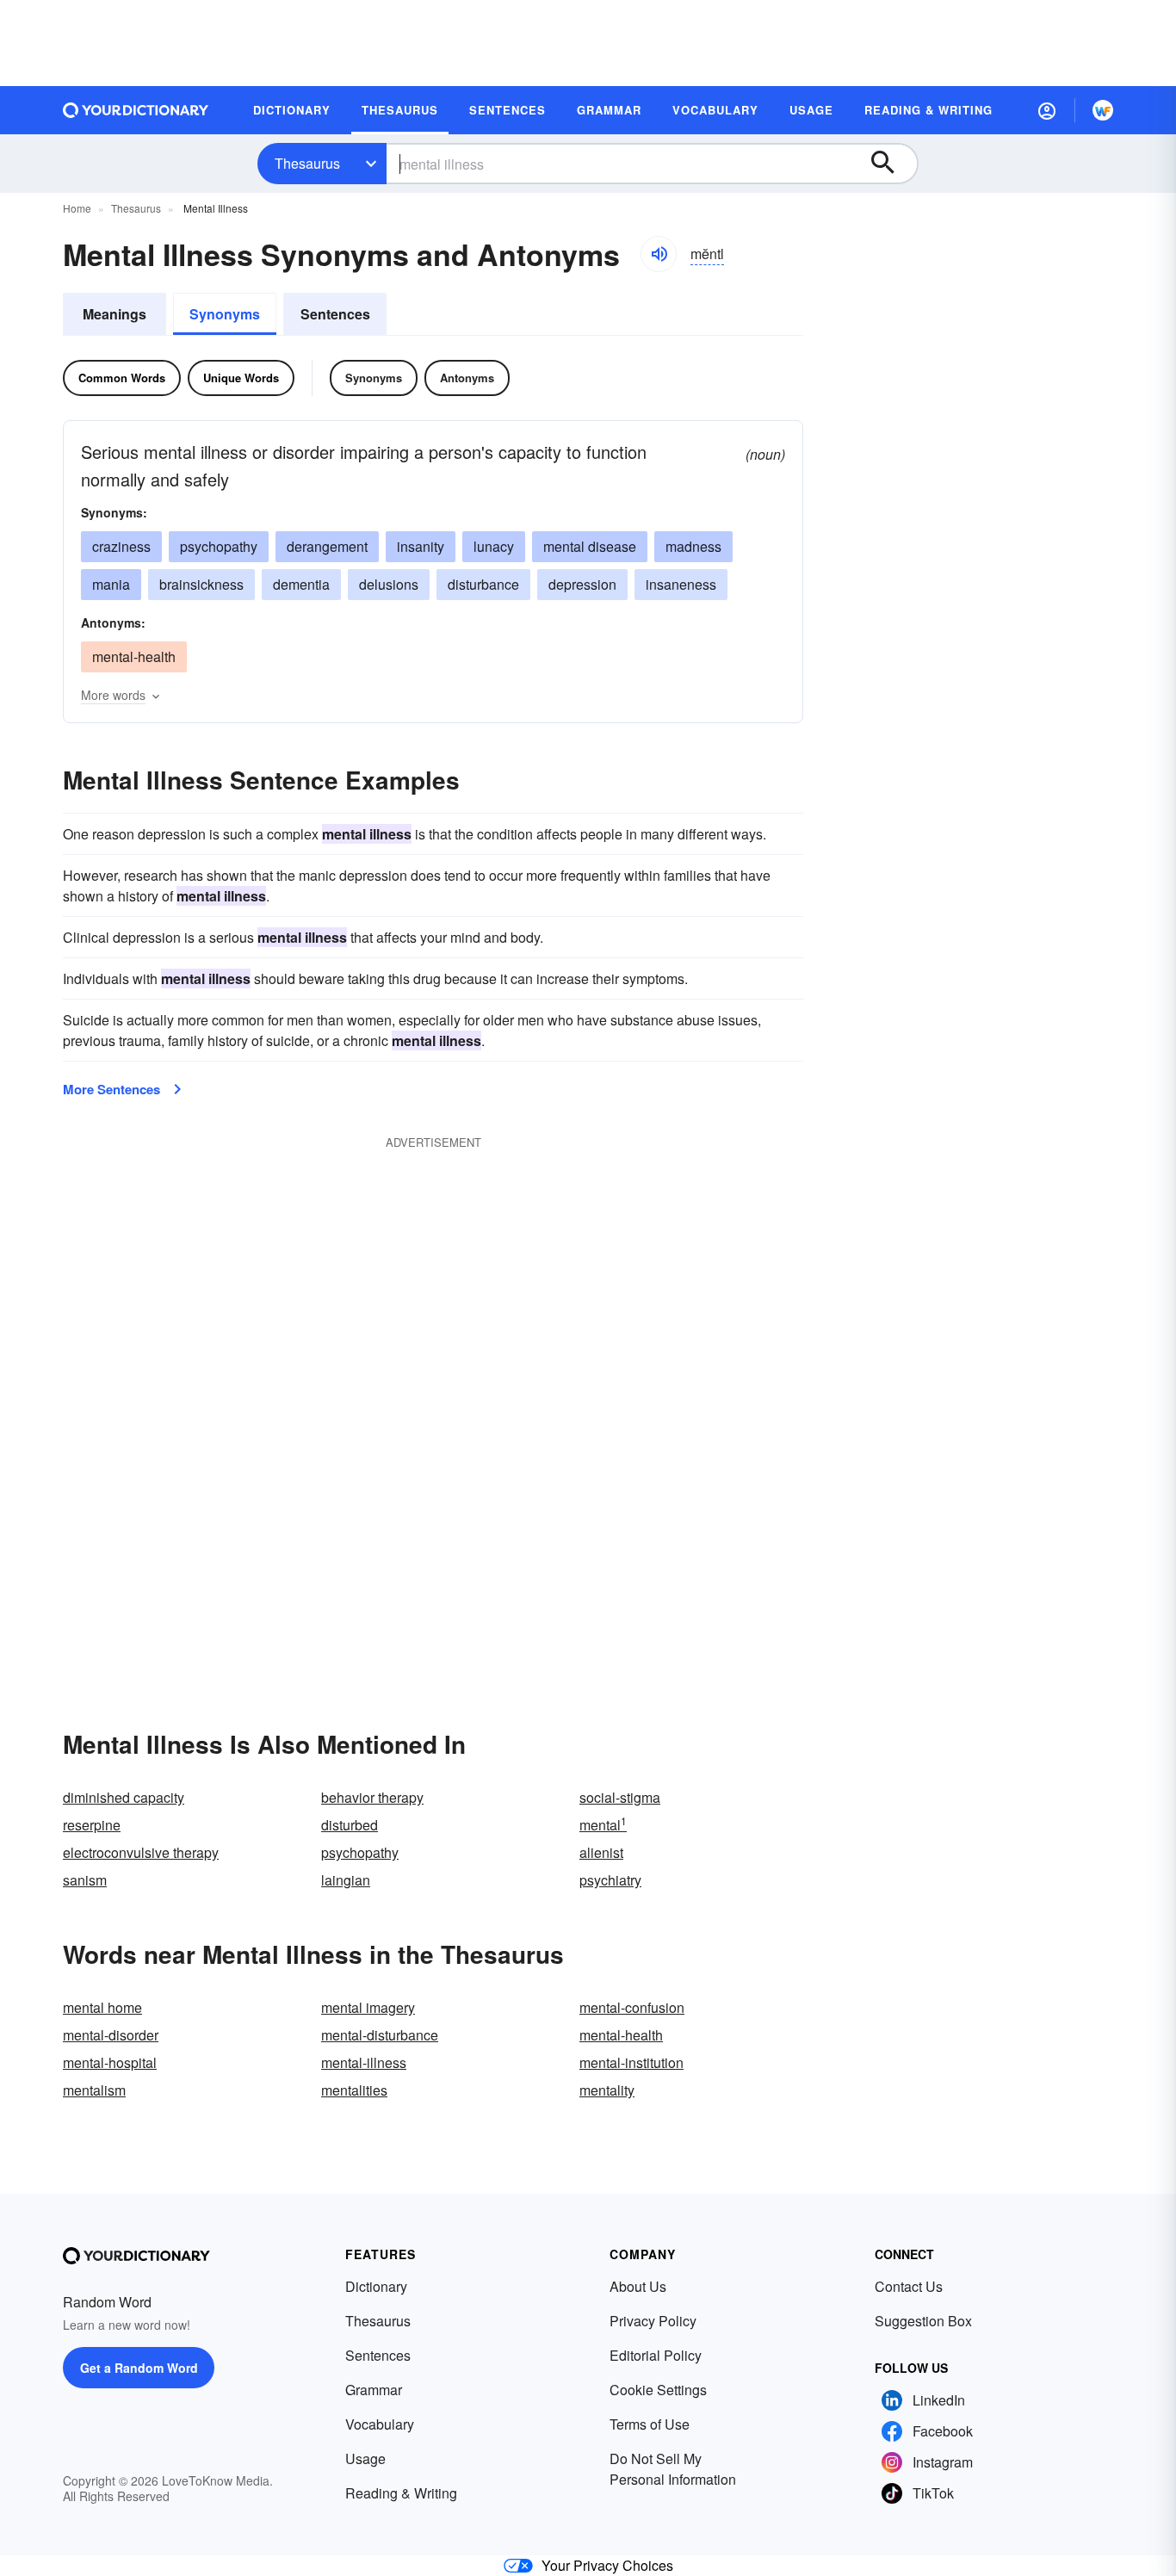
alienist (601, 1852)
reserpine (92, 1825)
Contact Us (909, 2286)
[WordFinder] (1103, 110)
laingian (346, 1880)
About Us (638, 2286)
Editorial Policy (656, 2355)
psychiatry (610, 1880)
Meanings (115, 314)
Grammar (374, 2390)
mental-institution (631, 2062)
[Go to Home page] (136, 110)
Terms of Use (650, 2424)
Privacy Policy (653, 2321)
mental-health (134, 656)
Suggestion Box (923, 2321)
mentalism (94, 2090)
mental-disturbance (380, 2035)
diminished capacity (124, 1797)
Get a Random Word (139, 2368)
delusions (389, 584)
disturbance (483, 584)
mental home (102, 2007)
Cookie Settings (658, 2390)
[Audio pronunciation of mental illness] (659, 254)
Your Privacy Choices (607, 2565)
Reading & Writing (401, 2493)
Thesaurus (307, 163)
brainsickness (201, 584)
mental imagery (368, 2007)
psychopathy (219, 546)
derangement (327, 546)
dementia (301, 584)
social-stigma (620, 1797)
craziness (121, 546)
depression (582, 584)
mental (603, 1825)
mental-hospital (110, 2062)
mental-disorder (111, 2035)
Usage (365, 2458)
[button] (1047, 110)
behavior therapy (372, 1797)
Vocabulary (380, 2424)
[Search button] (891, 164)
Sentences (335, 314)
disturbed (350, 1825)
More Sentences (111, 1089)
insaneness (681, 584)
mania (111, 584)
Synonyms (225, 314)
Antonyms (467, 378)
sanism (85, 1880)
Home (77, 208)
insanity (421, 546)
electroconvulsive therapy (141, 1852)
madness (693, 546)
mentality (607, 2090)
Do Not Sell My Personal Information (673, 2469)
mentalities (354, 2090)
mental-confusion (632, 2007)
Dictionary (376, 2286)
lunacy (494, 546)
